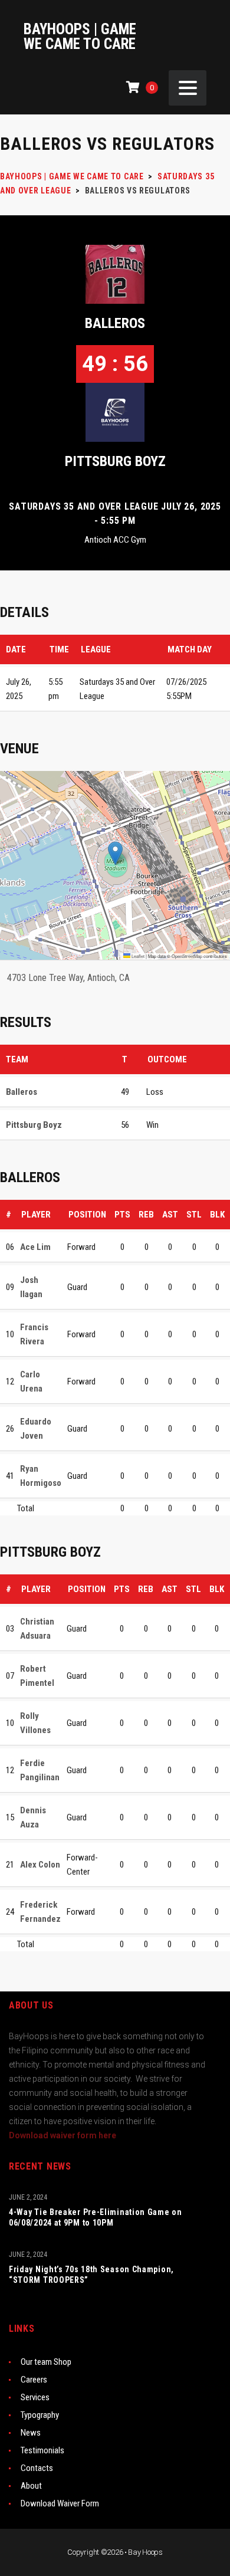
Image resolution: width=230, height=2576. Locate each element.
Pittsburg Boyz (115, 461)
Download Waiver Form (60, 2503)
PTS (122, 1215)
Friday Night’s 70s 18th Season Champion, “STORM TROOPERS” (91, 2275)
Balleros (115, 323)
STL (194, 1215)
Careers (34, 2380)
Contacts (37, 2468)
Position (87, 1215)
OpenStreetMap (187, 956)
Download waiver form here (63, 2135)
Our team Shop (46, 2362)
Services (35, 2397)
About (31, 2486)
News (31, 2433)
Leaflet (137, 956)
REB (146, 1215)
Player (36, 1215)
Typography (40, 2415)
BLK (217, 1215)
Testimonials (42, 2450)
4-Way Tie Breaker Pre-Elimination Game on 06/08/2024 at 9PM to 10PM (96, 2217)
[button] (115, 853)
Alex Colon (40, 1865)
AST (170, 1215)
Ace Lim (35, 1247)
